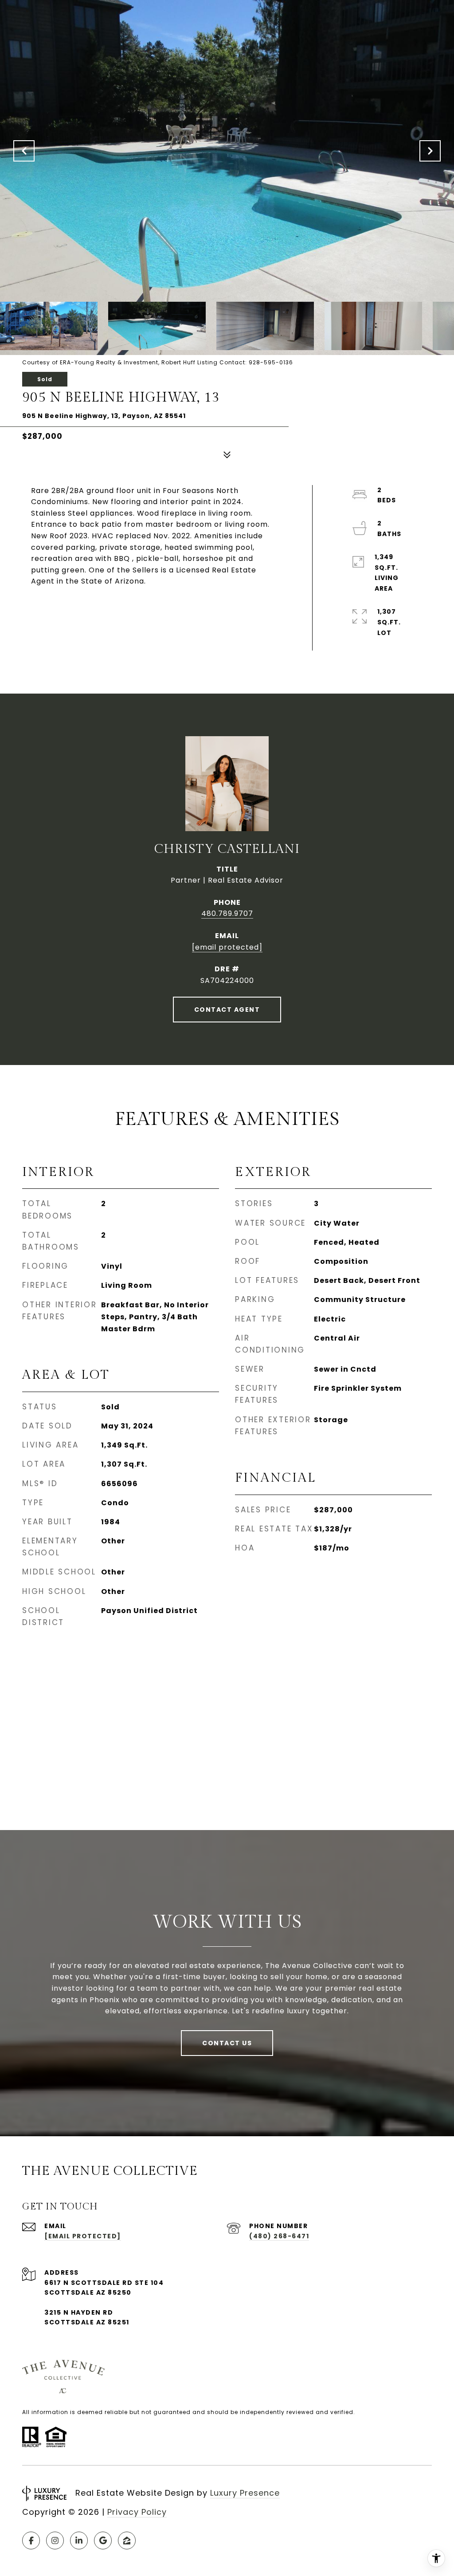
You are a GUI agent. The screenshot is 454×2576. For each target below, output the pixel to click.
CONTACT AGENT (227, 1010)
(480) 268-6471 (279, 2236)
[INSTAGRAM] (55, 2540)
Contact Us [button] (227, 2043)
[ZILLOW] (127, 2540)
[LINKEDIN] (79, 2540)
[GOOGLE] (103, 2540)
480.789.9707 (227, 913)
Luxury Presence (245, 2493)
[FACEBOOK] (31, 2540)
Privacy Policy (137, 2512)
